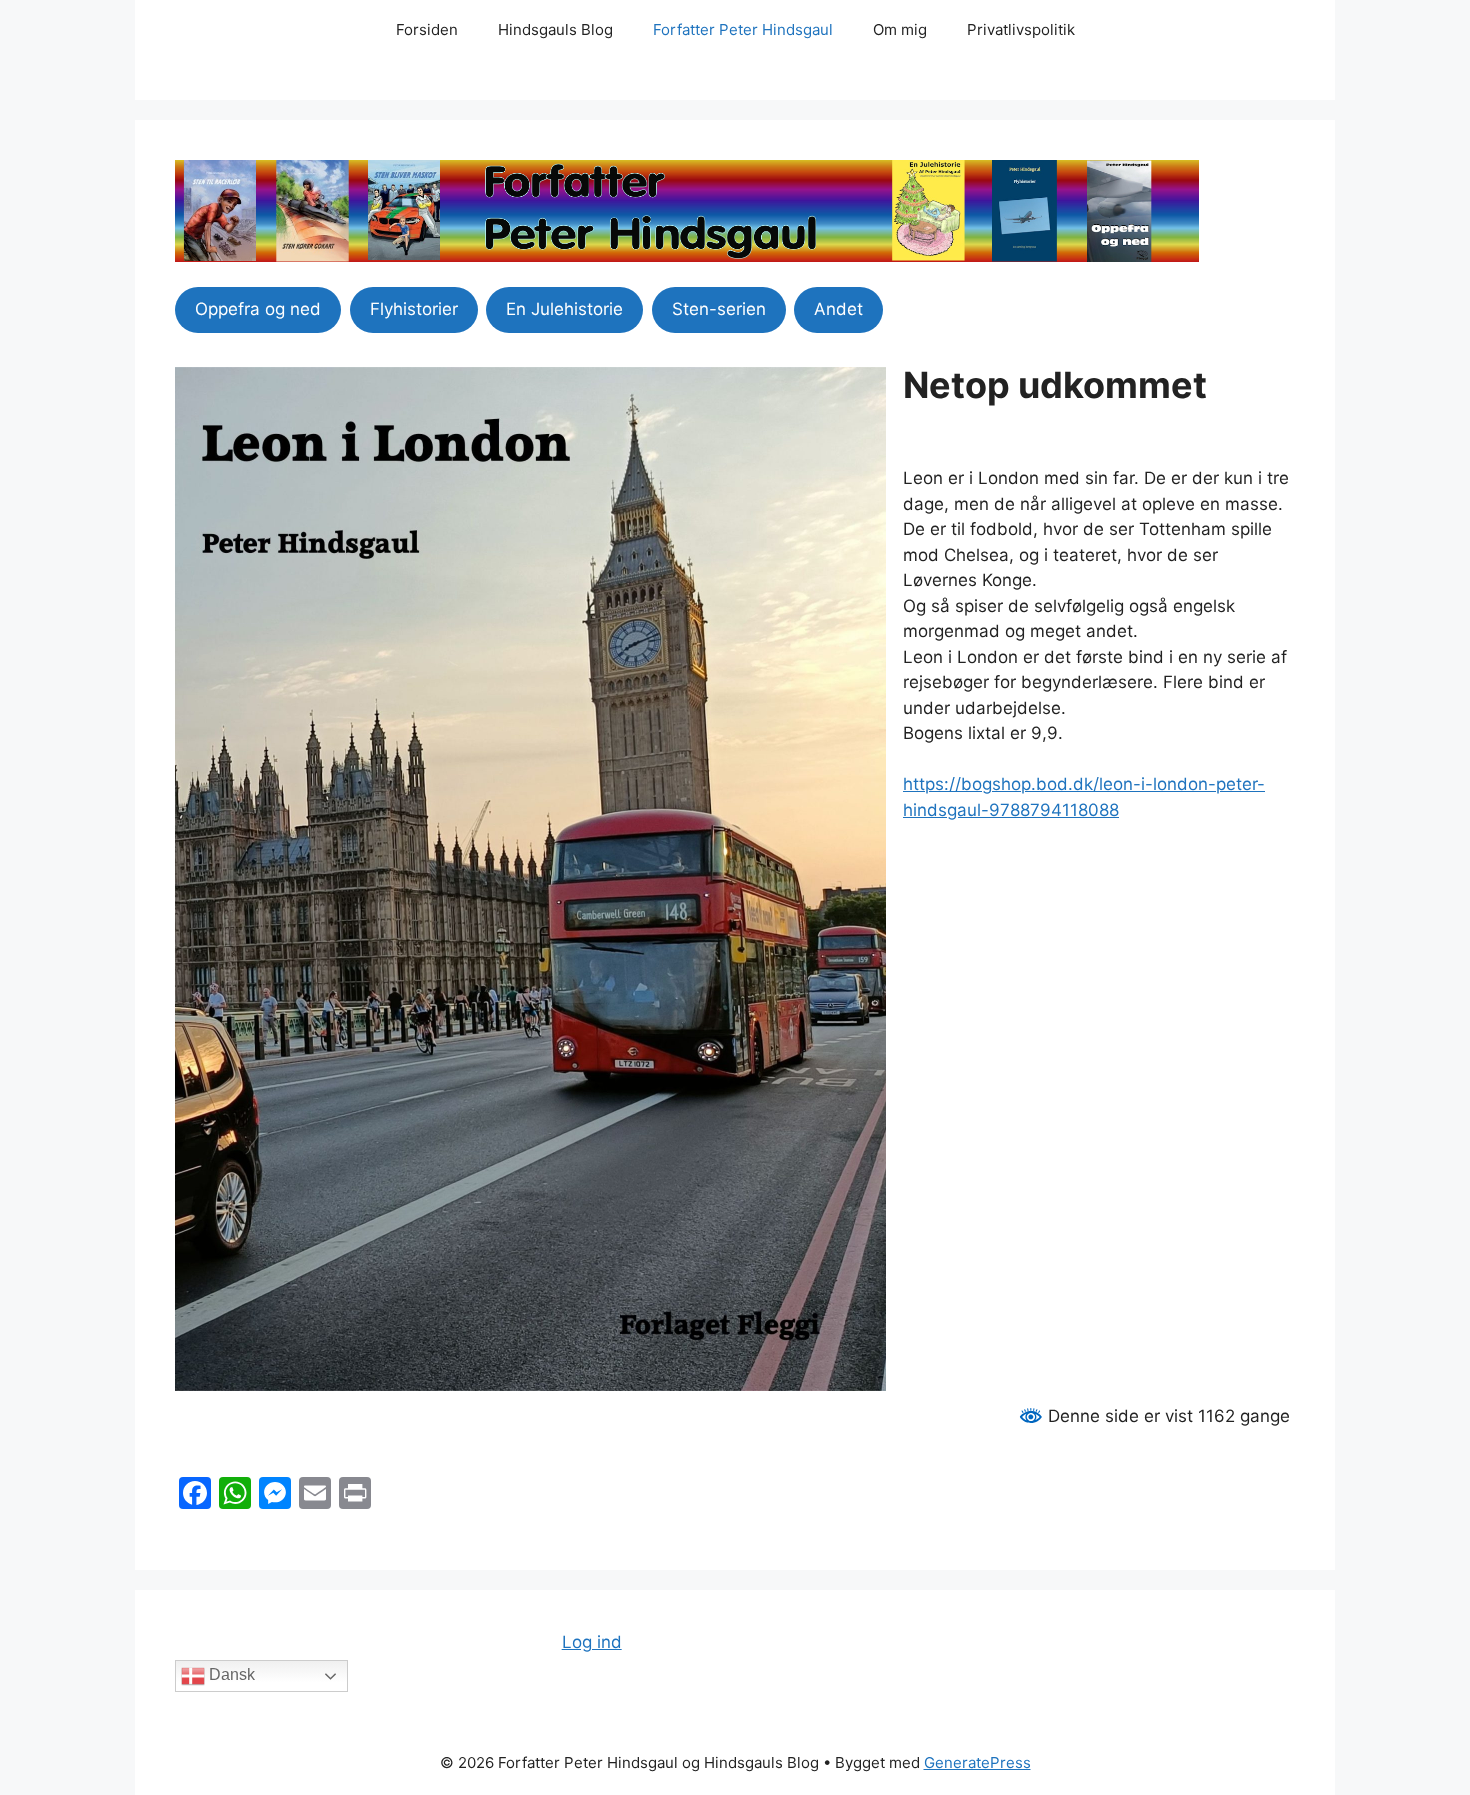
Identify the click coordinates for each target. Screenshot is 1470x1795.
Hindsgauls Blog (555, 29)
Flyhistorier (414, 309)
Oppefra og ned (258, 309)
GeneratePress (977, 1762)
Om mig (900, 29)
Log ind (592, 1642)
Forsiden (427, 29)
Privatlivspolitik (1021, 29)
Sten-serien (719, 309)
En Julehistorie (564, 309)
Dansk (230, 1674)
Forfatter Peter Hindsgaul (743, 29)
